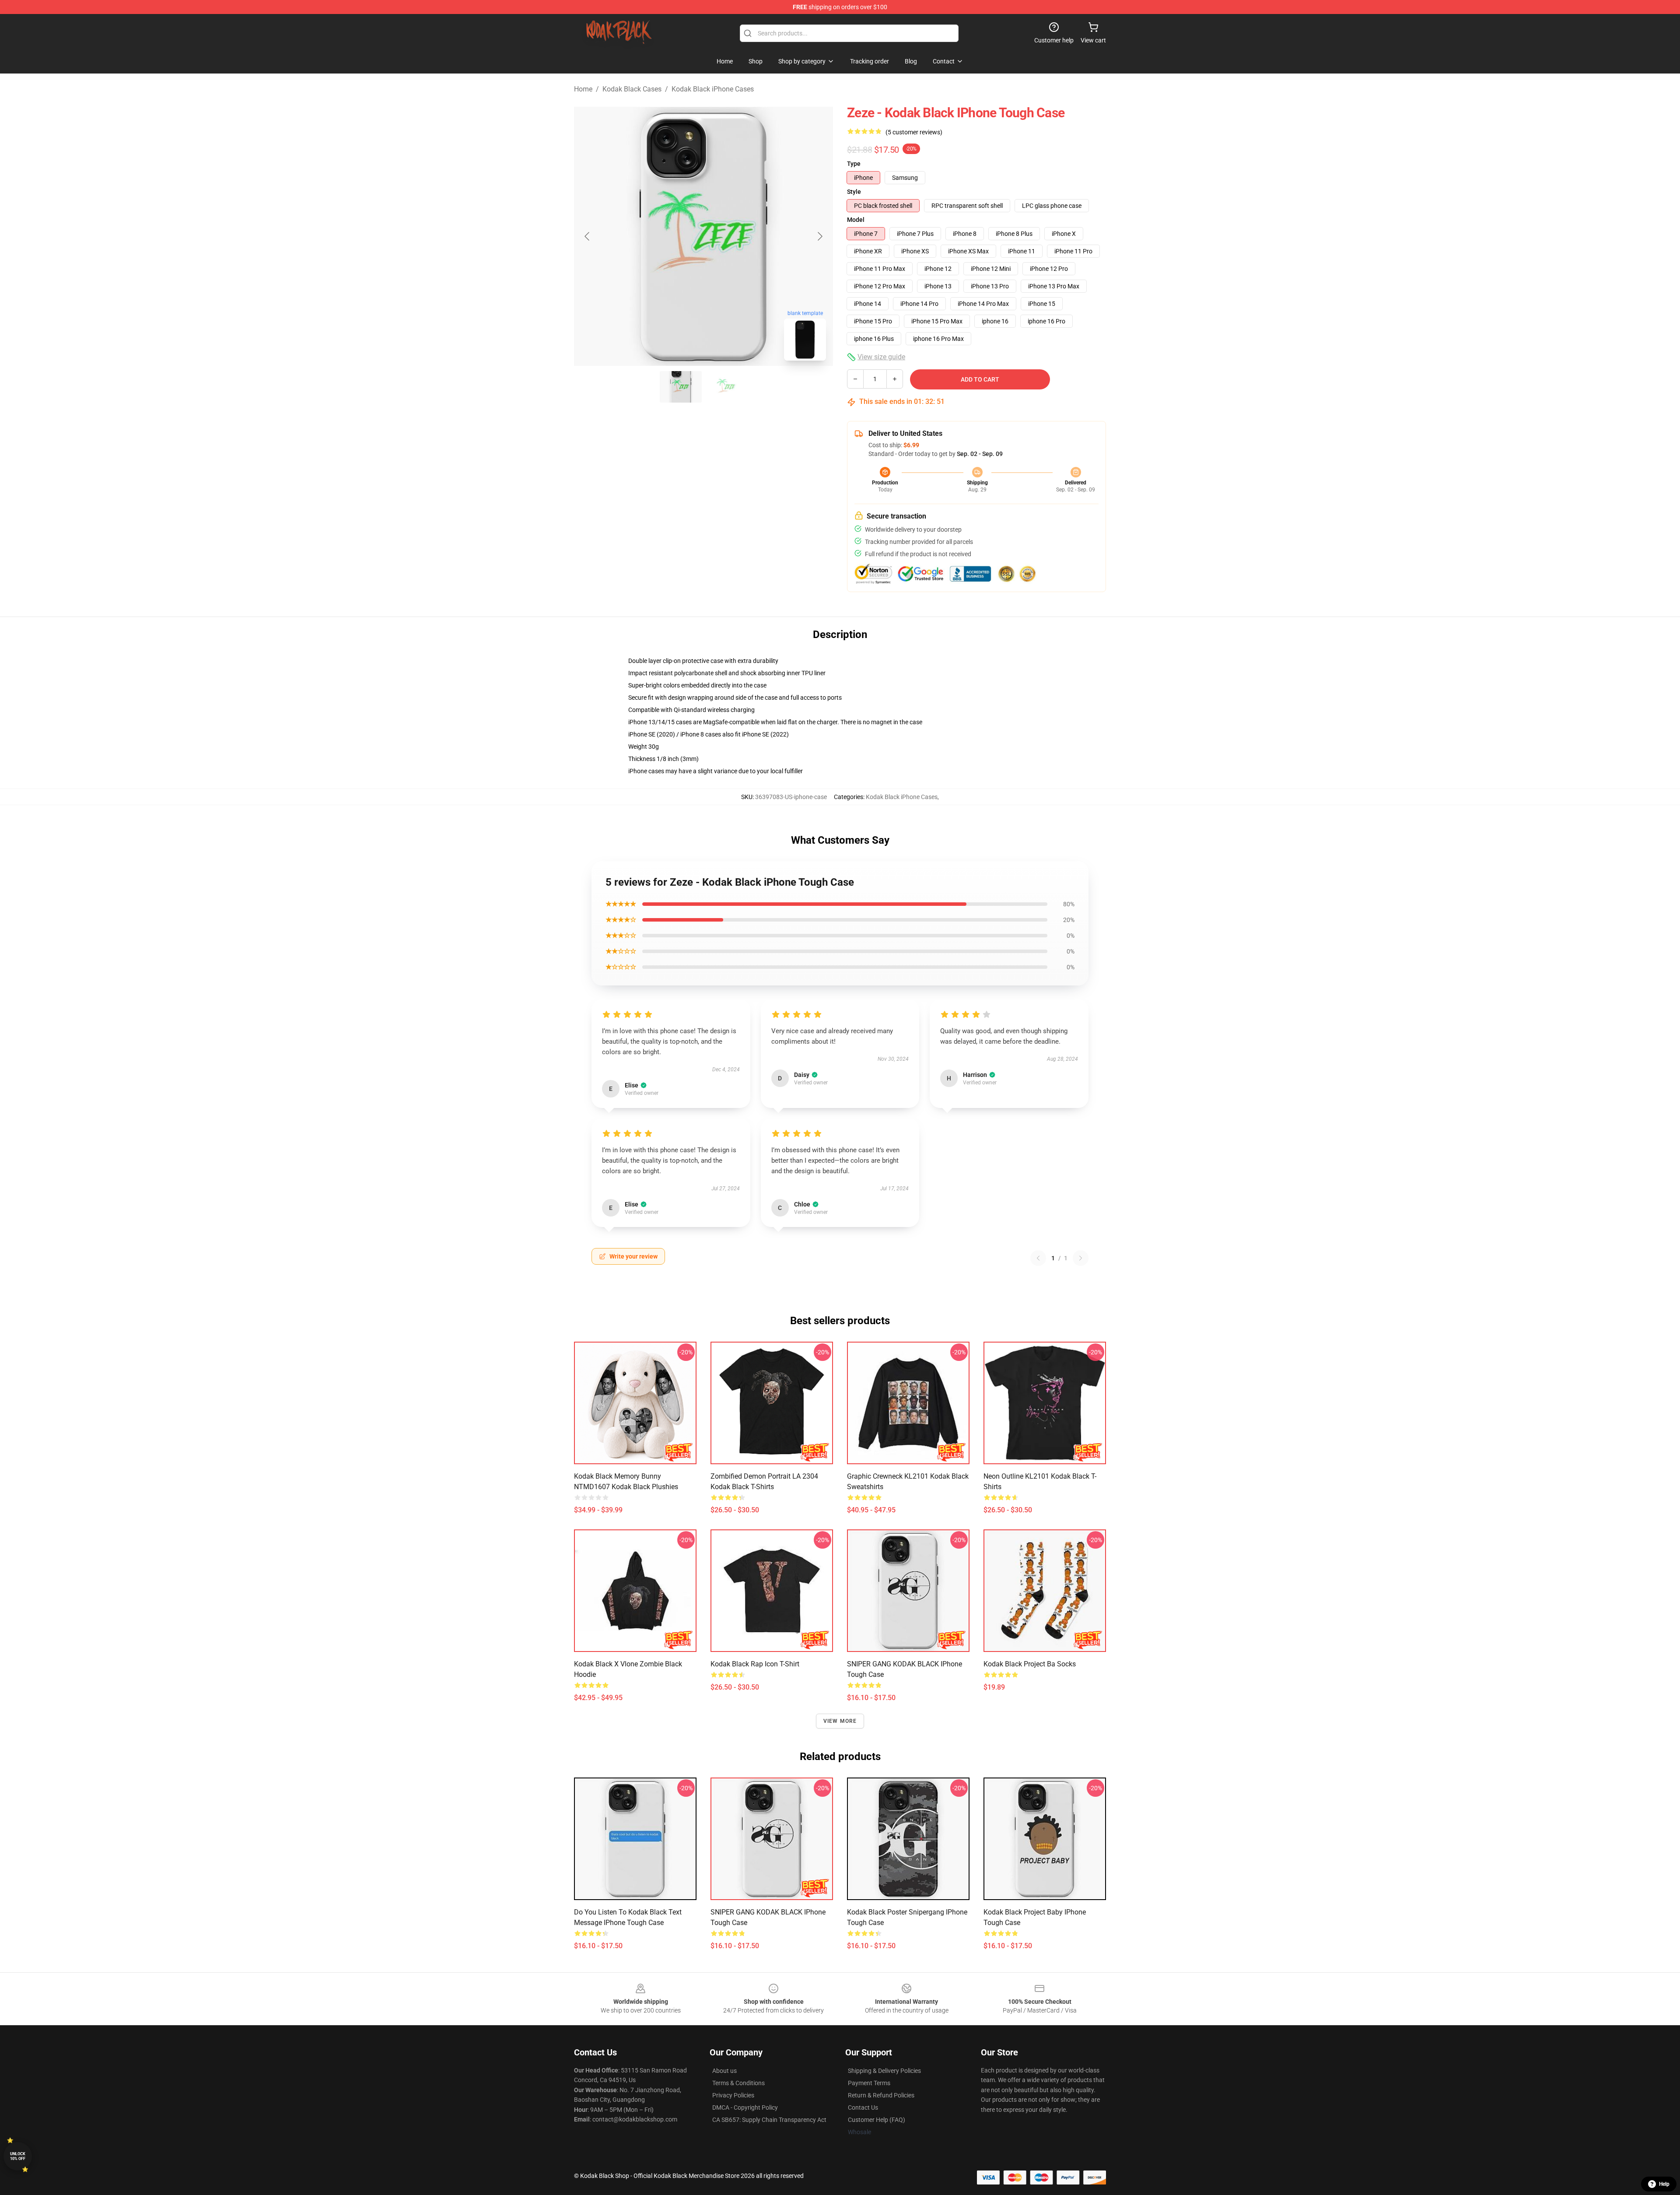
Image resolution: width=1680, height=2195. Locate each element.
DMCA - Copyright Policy (745, 2107)
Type (854, 164)
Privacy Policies (733, 2095)
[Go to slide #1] (681, 387)
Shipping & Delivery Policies (884, 2071)
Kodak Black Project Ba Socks (1030, 1664)
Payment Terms (869, 2083)
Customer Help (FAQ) (877, 2120)
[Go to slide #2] (726, 387)
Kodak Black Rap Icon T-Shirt (755, 1664)
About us (724, 2071)
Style (854, 192)
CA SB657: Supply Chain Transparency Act (769, 2120)
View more (840, 1721)
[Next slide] (819, 236)
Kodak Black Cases (632, 89)
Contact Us (863, 2107)
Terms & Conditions (738, 2083)
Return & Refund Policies (881, 2095)
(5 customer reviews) (914, 132)
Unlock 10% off (18, 2156)
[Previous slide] (588, 236)
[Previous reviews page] (1038, 1258)
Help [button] (1664, 2184)
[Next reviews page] (1081, 1258)
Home (583, 89)
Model (856, 220)
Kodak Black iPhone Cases (713, 89)
